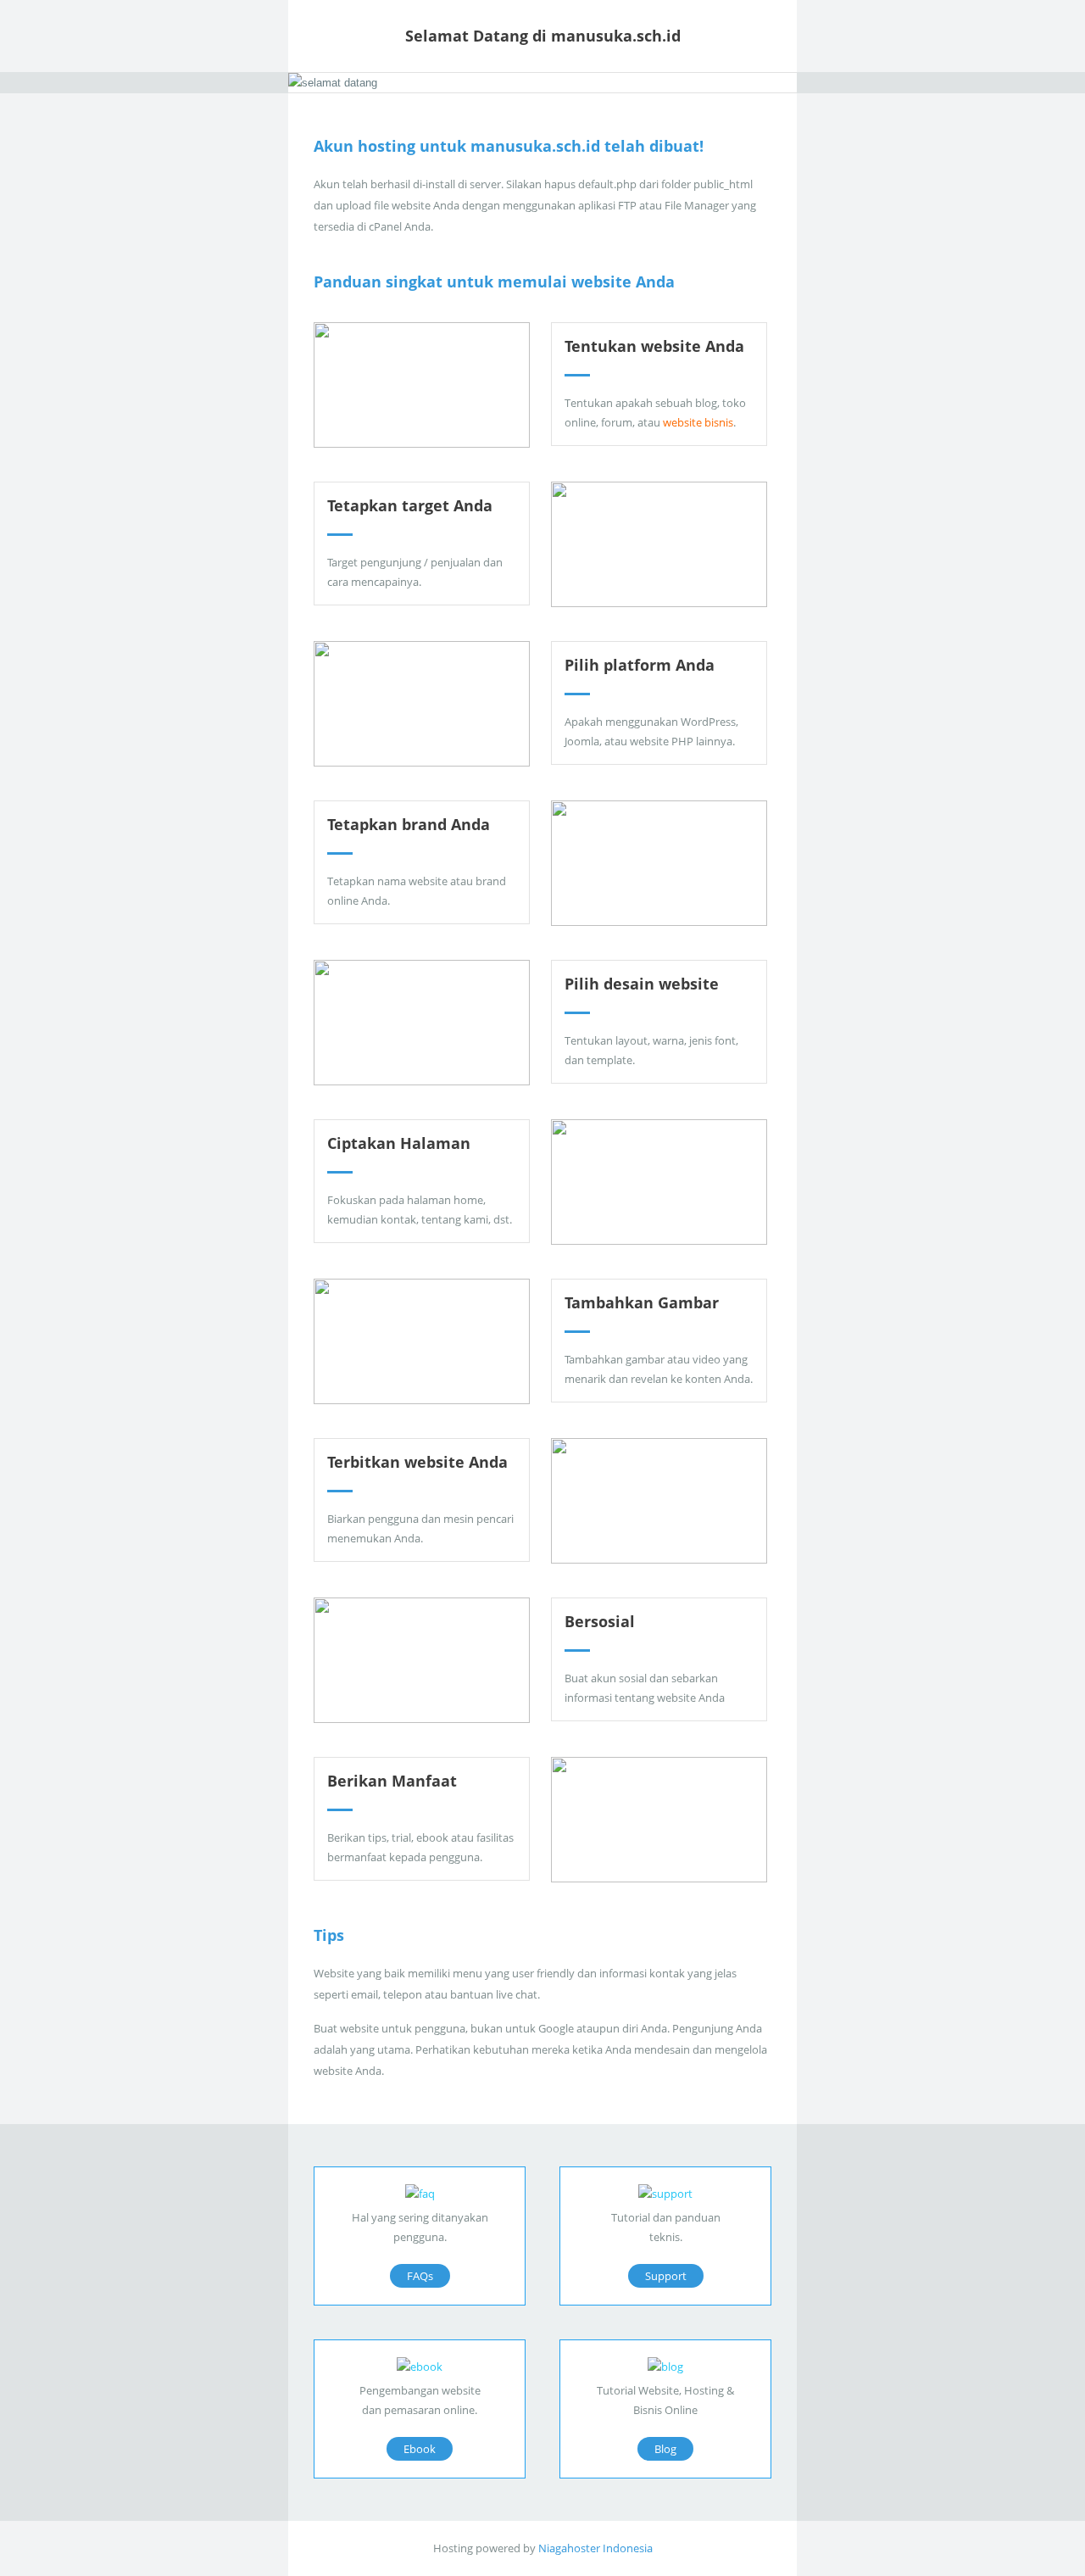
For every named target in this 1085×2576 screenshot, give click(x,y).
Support (666, 2276)
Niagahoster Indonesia (595, 2548)
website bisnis (698, 422)
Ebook (420, 2449)
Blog (665, 2449)
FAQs (420, 2276)
